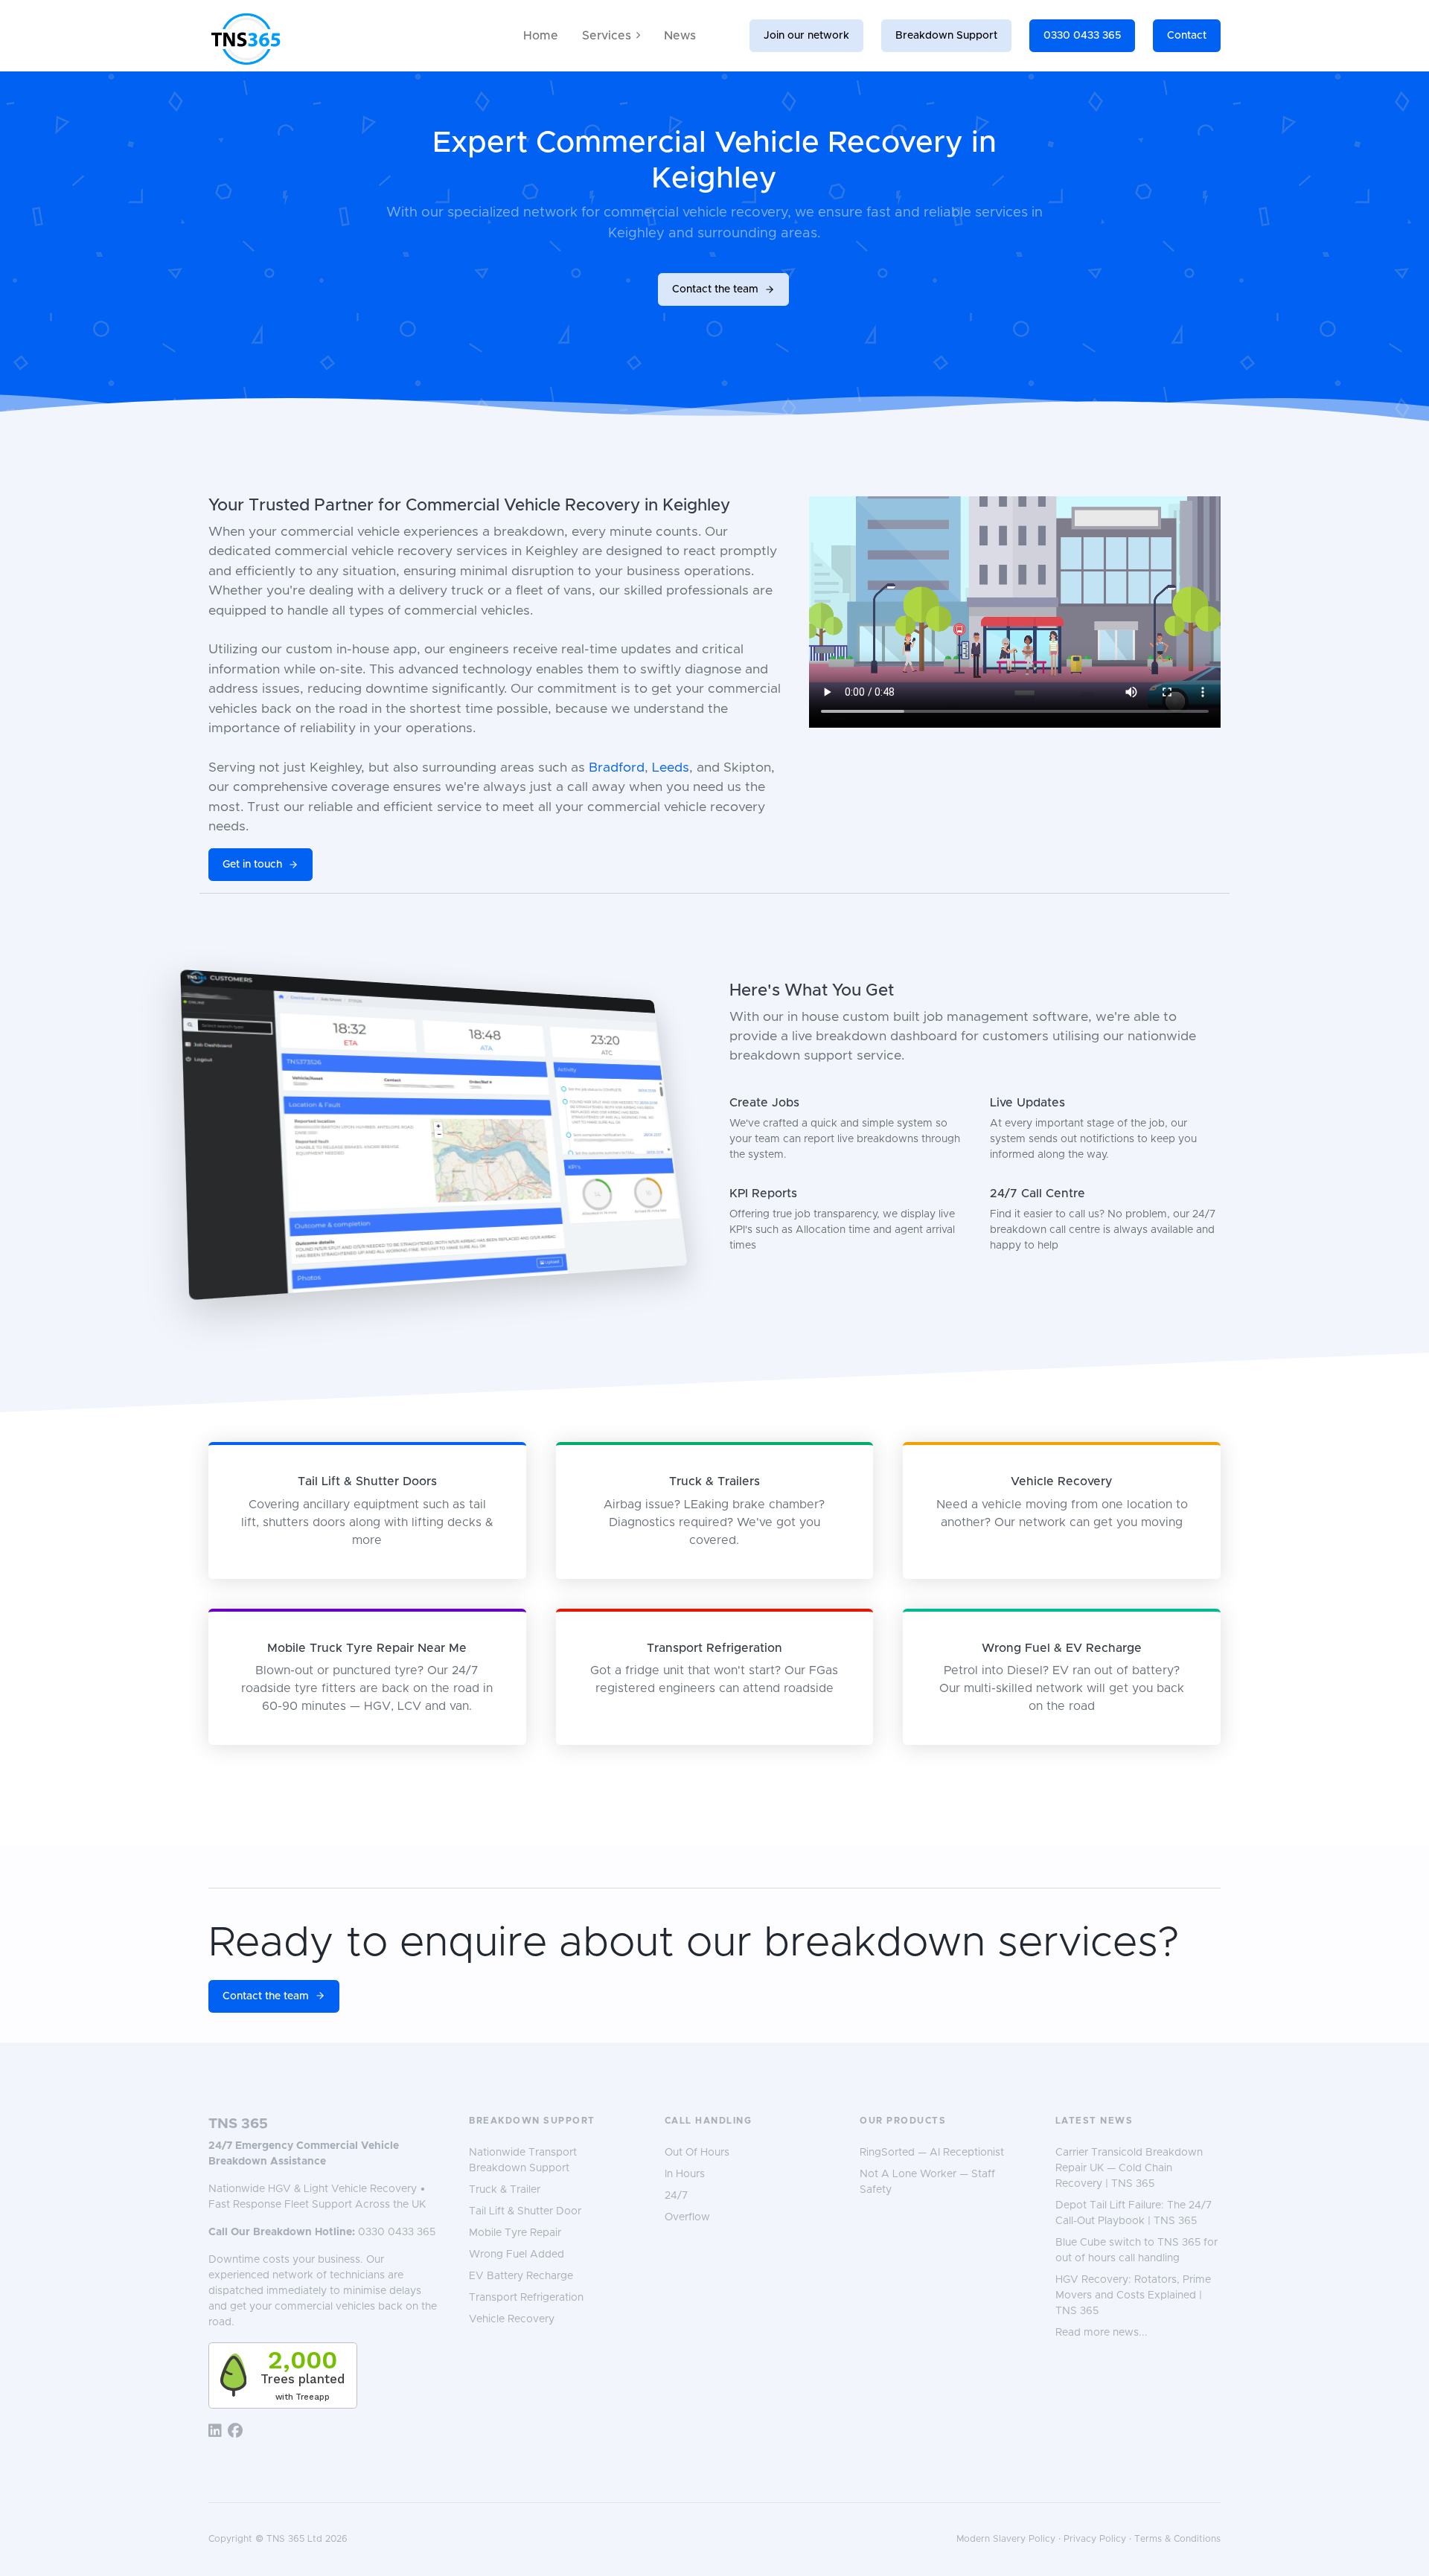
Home (541, 36)
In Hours (685, 2174)
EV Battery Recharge (521, 2276)
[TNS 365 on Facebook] (235, 2432)
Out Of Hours (697, 2153)
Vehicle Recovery (512, 2319)
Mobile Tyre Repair (515, 2233)
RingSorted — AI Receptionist (932, 2153)
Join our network (806, 36)
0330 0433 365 (1082, 36)
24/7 (676, 2196)
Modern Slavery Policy (1006, 2539)
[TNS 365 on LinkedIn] (215, 2432)
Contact (1187, 36)
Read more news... (1102, 2333)
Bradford (617, 768)
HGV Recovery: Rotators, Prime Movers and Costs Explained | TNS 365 (1133, 2295)
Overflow (687, 2217)
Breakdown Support (946, 36)
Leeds (671, 768)
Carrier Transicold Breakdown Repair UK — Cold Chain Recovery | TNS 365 (1129, 2168)
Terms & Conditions (1177, 2539)
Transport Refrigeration (526, 2298)
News (680, 36)
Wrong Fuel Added (517, 2255)
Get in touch (252, 865)
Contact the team (715, 289)
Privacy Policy (1095, 2539)
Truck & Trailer (505, 2190)
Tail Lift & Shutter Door (525, 2211)
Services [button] (607, 36)
